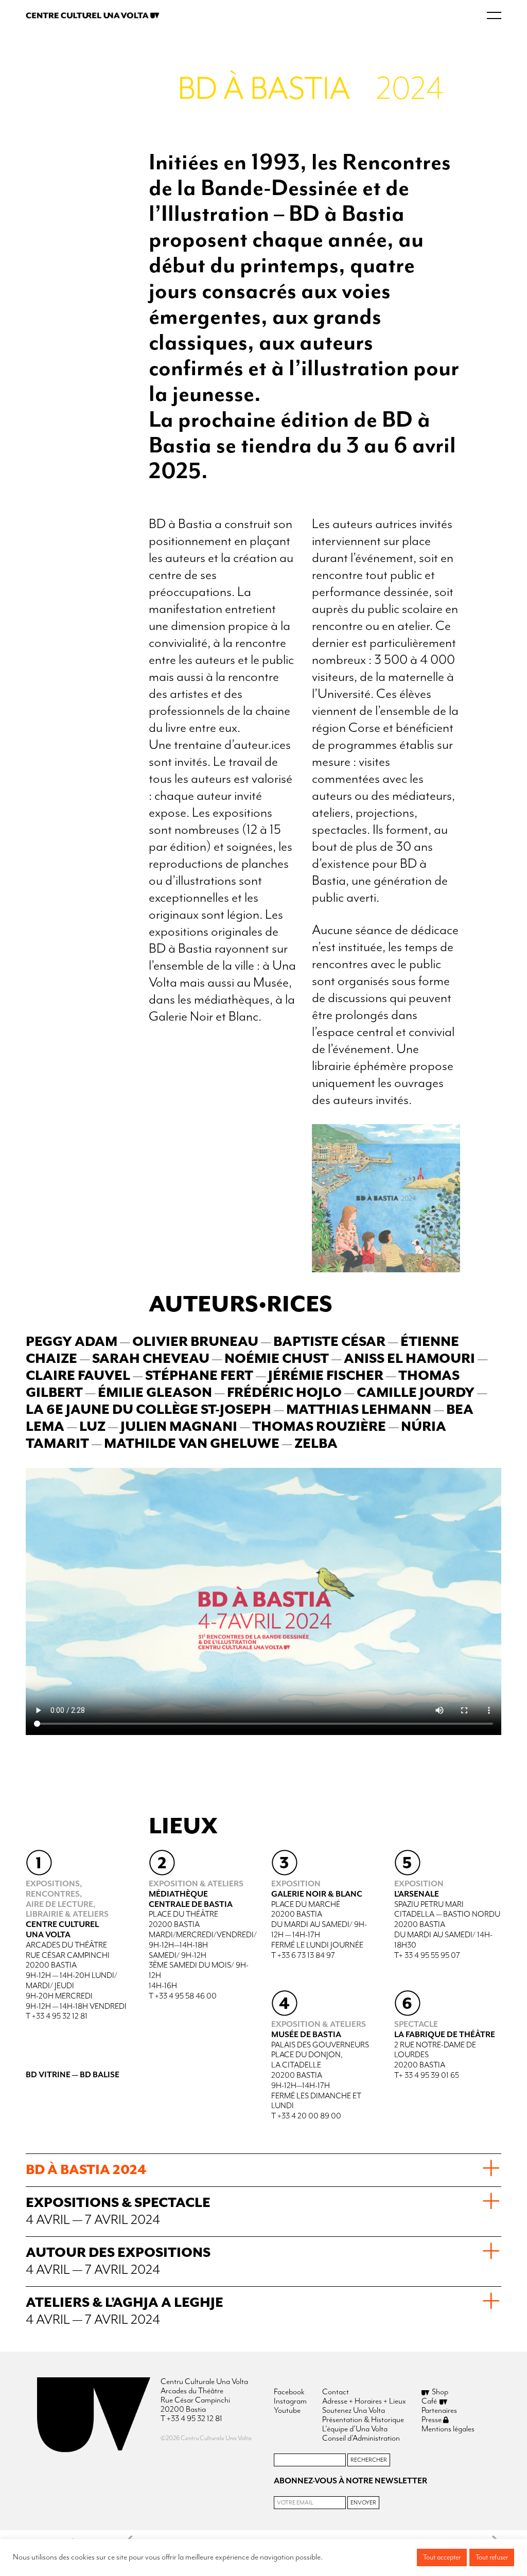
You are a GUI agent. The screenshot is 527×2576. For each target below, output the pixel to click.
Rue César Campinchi (68, 1956)
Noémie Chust (277, 1359)
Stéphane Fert (199, 1376)
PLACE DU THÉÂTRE (183, 1915)
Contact (336, 2392)
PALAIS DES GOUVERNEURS (320, 2045)
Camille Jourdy (416, 1393)
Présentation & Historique (363, 2420)
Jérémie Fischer (326, 1376)
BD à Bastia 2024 (86, 2170)
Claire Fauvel (78, 1376)
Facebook (289, 2392)
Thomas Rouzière (319, 1427)
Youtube (287, 2411)
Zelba (316, 1444)
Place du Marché (306, 1905)
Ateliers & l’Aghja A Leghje (125, 2311)
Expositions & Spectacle (118, 2212)
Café (429, 2402)
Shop (440, 2392)
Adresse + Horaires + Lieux (364, 2402)
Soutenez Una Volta (354, 2411)
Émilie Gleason (156, 1393)
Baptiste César (329, 1342)
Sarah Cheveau (151, 1359)
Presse (432, 2420)
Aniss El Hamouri (409, 1359)
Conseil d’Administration (361, 2439)
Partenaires (439, 2411)
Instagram (290, 2402)
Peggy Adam (72, 1342)
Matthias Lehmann (359, 1410)
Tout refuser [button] (492, 2557)
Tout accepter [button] (442, 2557)
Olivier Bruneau (195, 1342)
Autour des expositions (118, 2262)
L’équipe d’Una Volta (355, 2429)
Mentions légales (448, 2429)
